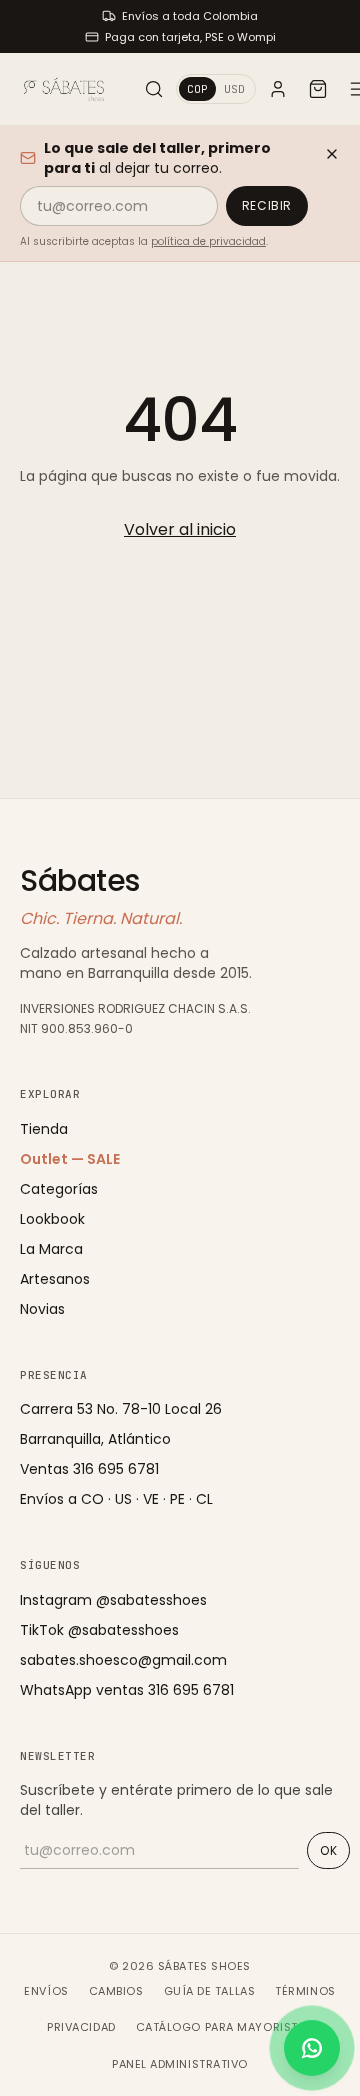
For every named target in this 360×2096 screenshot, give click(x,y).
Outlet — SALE (70, 1159)
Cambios (116, 1991)
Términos (305, 1991)
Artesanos (55, 1279)
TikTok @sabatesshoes (99, 1630)
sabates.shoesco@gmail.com (123, 1660)
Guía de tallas (210, 1991)
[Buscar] (154, 89)
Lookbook (52, 1219)
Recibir (267, 205)
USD (234, 89)
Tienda (44, 1129)
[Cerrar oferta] (332, 154)
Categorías (59, 1189)
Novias (42, 1309)
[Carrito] (318, 89)
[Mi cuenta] (278, 89)
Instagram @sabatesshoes (113, 1600)
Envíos (46, 1991)
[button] (312, 2048)
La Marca (51, 1249)
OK (328, 1850)
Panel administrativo (180, 2064)
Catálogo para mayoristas (224, 2027)
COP (197, 89)
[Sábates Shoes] (64, 89)
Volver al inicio (180, 529)
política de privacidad (208, 241)
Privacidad (81, 2027)
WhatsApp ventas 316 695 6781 (127, 1690)
